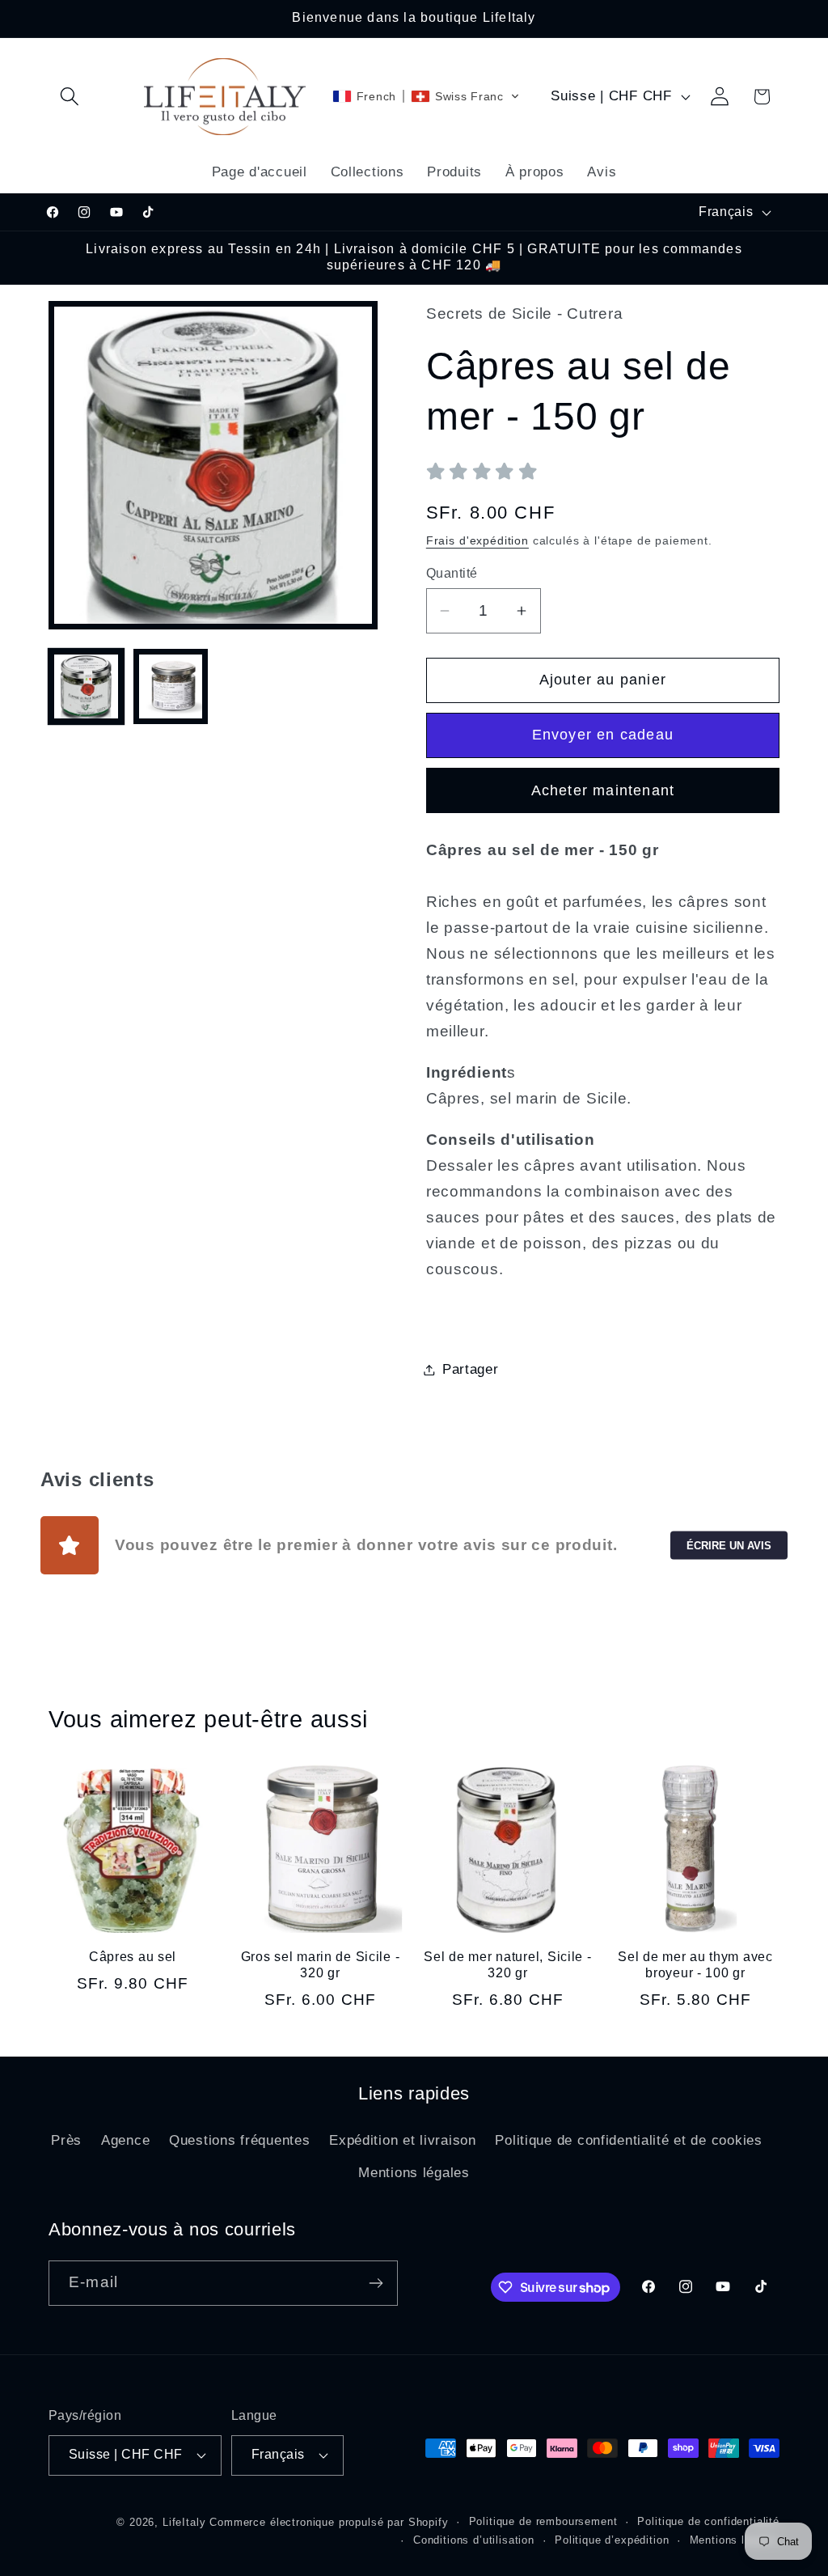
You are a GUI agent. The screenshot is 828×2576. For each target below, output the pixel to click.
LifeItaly (184, 2522)
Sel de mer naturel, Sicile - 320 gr (507, 1965)
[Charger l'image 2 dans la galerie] (171, 686)
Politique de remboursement (543, 2521)
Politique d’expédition (612, 2540)
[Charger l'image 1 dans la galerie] (86, 686)
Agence (125, 2140)
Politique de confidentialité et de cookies (628, 2140)
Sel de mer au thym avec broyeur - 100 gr (695, 1965)
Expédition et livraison (403, 2140)
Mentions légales (414, 2173)
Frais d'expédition (477, 540)
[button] (70, 97)
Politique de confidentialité (708, 2521)
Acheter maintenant (603, 790)
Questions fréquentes (239, 2140)
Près (66, 2140)
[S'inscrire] (376, 2283)
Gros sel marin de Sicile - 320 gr (321, 1965)
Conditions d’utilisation (474, 2540)
